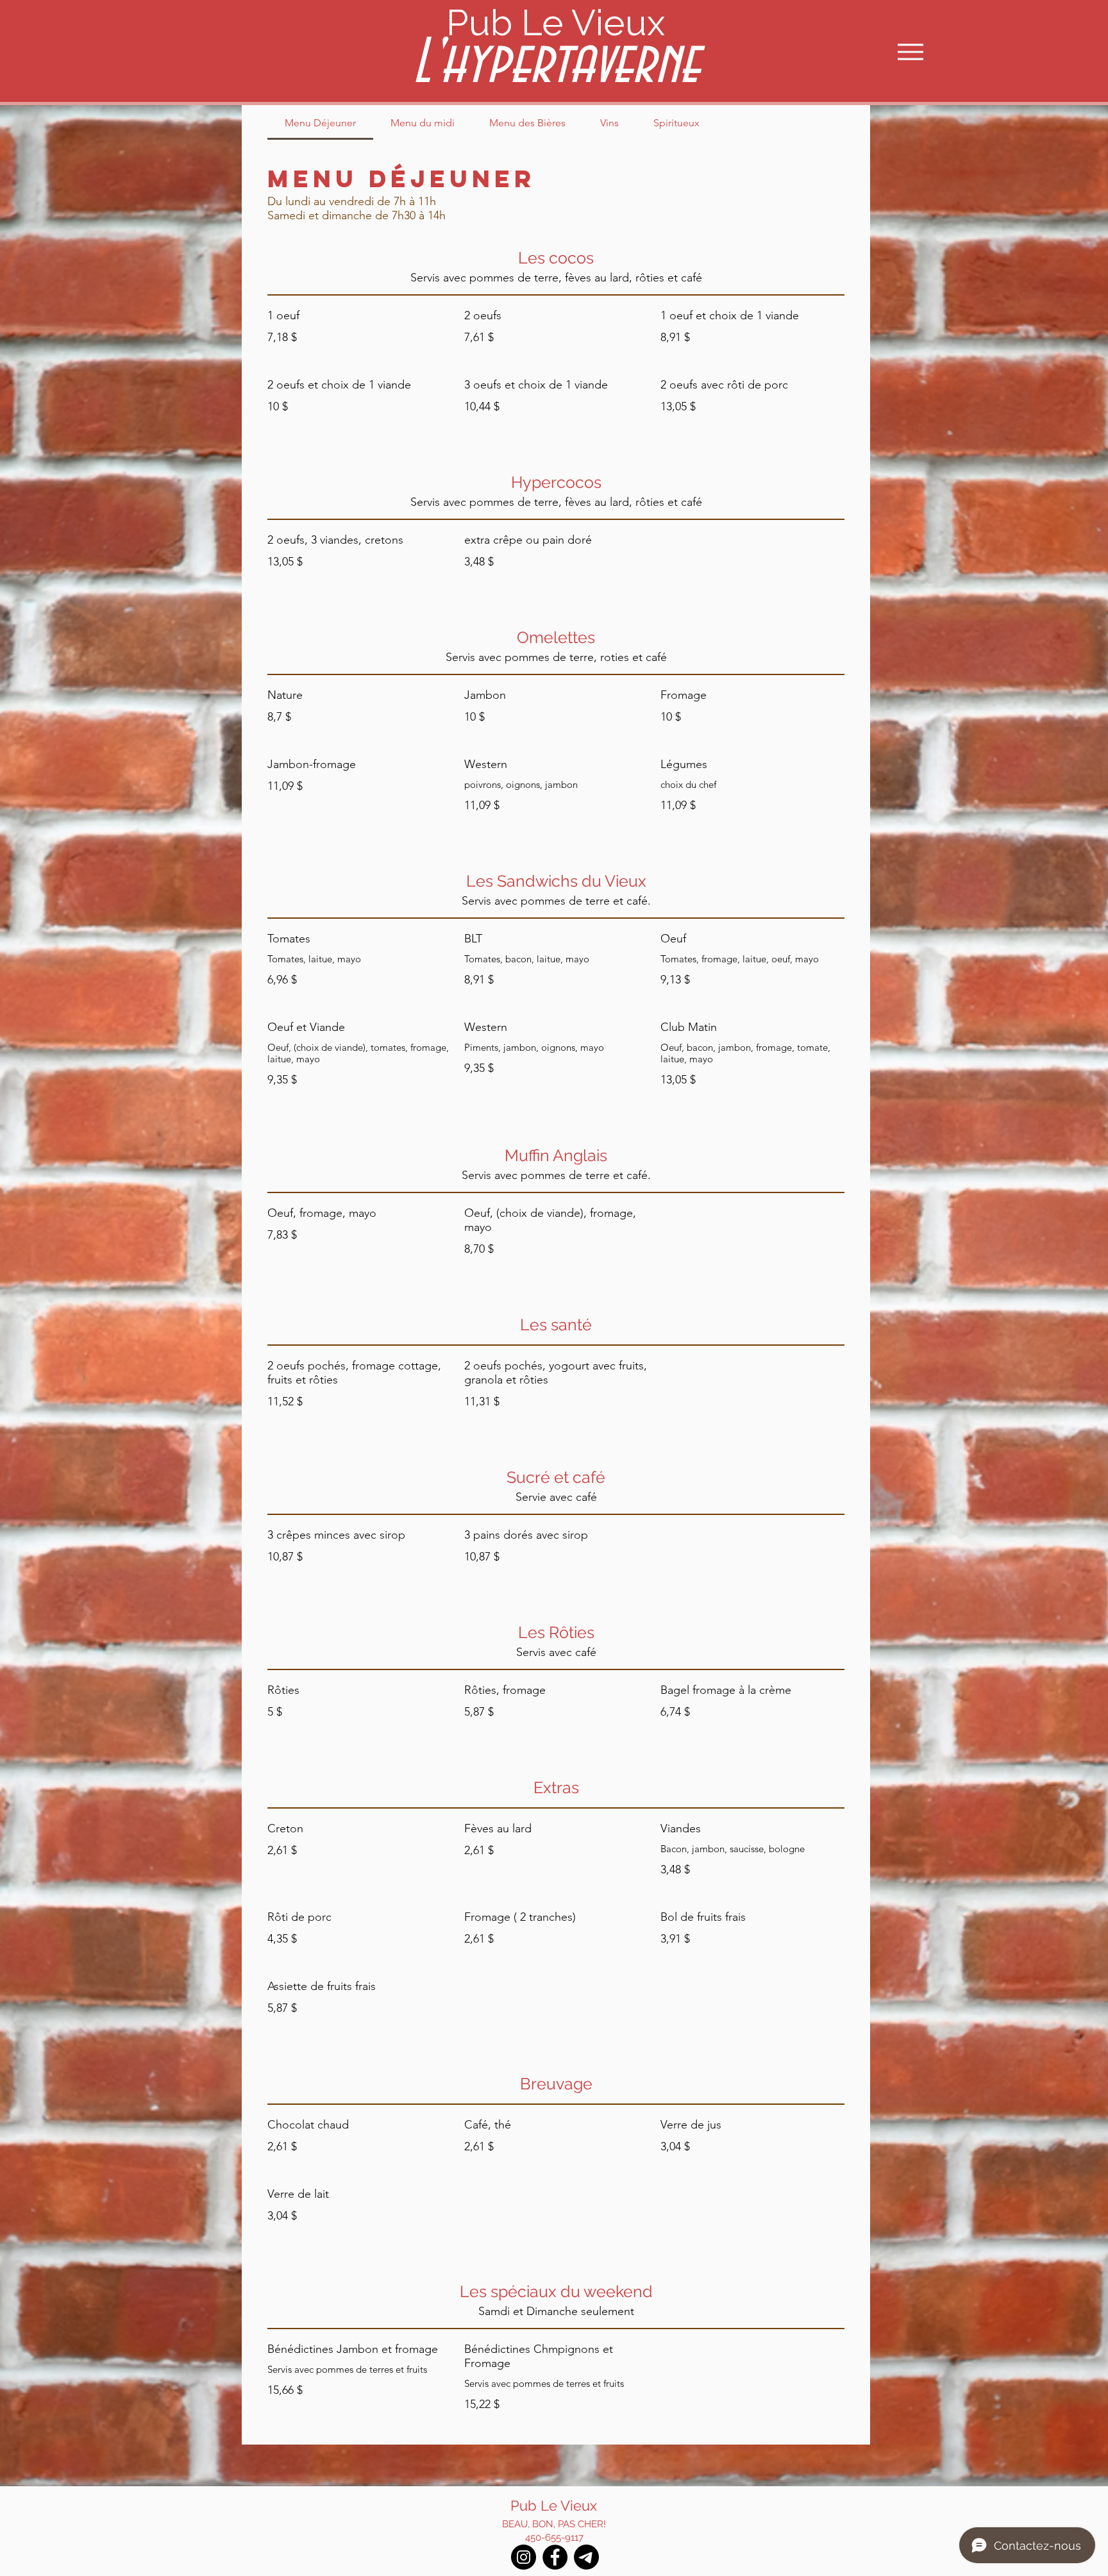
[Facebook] (555, 2557)
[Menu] (910, 52)
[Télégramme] (586, 2557)
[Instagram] (524, 2557)
